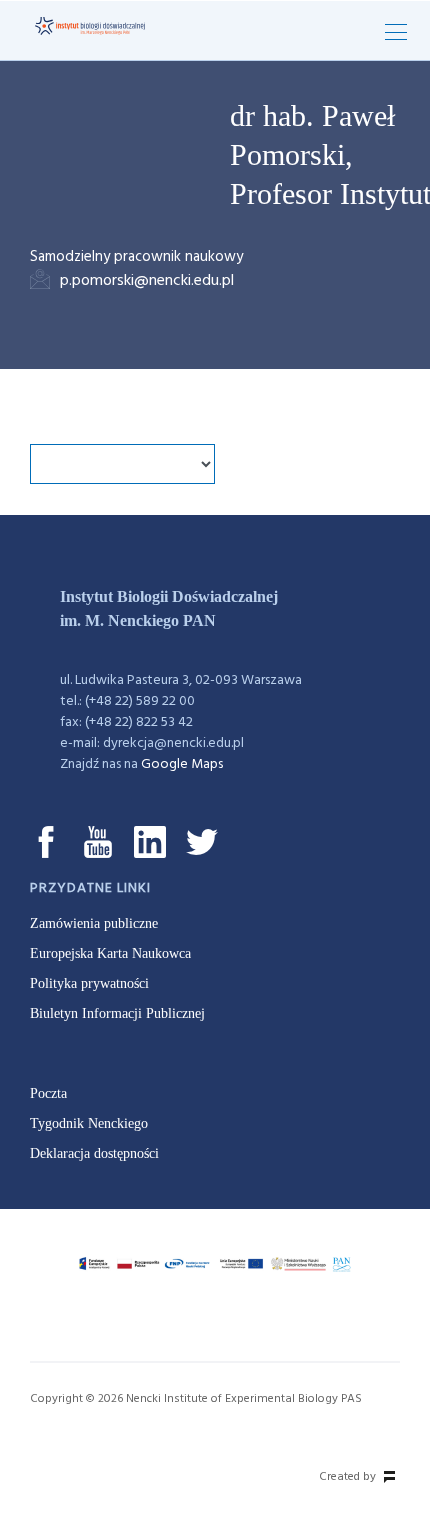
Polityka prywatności (89, 983)
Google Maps (182, 764)
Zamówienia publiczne (94, 923)
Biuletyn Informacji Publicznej (117, 1013)
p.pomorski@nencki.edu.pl (147, 281)
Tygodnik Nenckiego (89, 1123)
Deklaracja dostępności (94, 1153)
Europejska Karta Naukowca (110, 953)
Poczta (48, 1093)
